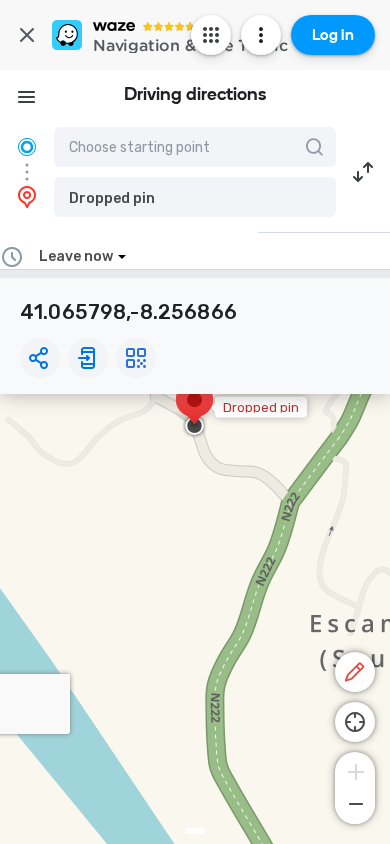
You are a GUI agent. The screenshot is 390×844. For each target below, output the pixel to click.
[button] (195, 197)
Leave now (76, 256)
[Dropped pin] (194, 410)
